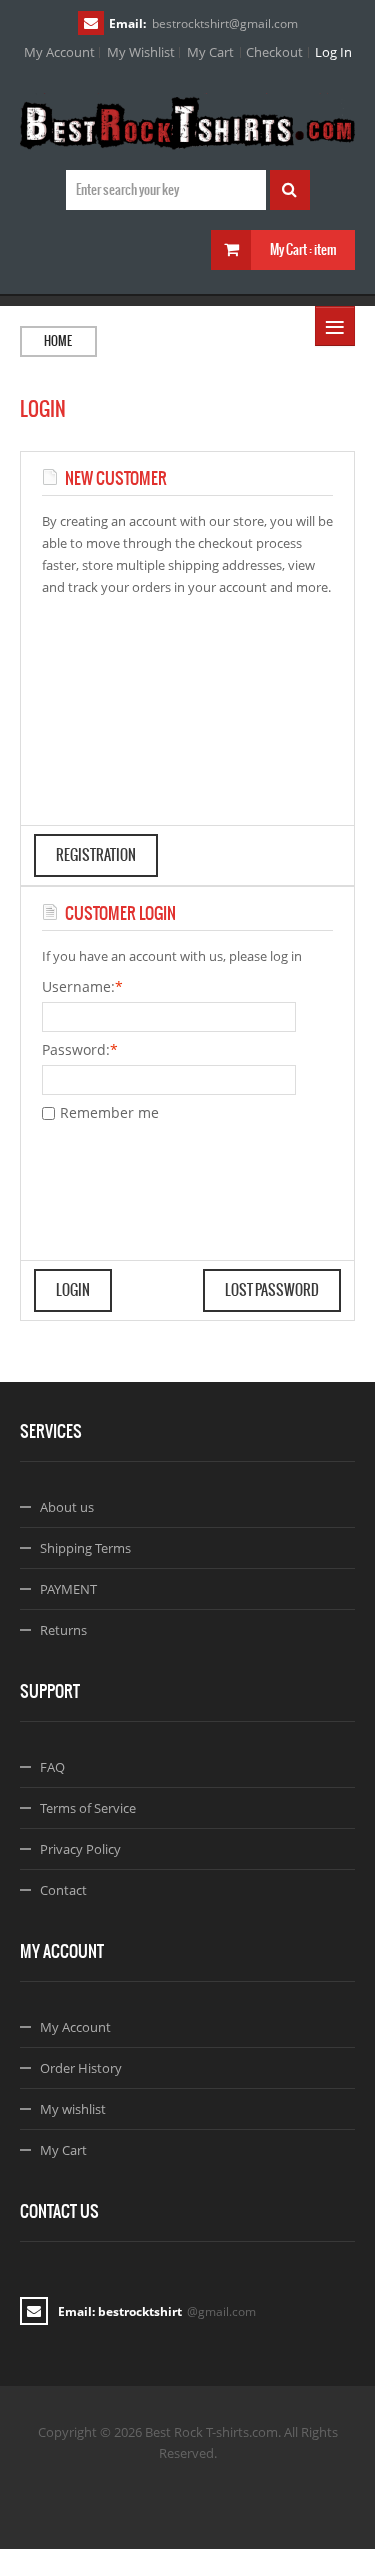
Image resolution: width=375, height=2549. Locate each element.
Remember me (109, 1112)
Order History (81, 2068)
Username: (78, 986)
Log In (333, 52)
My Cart (210, 52)
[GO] (290, 190)
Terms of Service (88, 1808)
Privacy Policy (80, 1849)
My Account (59, 52)
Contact (63, 1890)
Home (58, 341)
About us (67, 1507)
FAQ (52, 1767)
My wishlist (73, 2109)
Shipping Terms (85, 1548)
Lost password (272, 1290)
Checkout (274, 52)
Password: (76, 1049)
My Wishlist (141, 52)
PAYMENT (68, 1589)
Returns (63, 1630)
